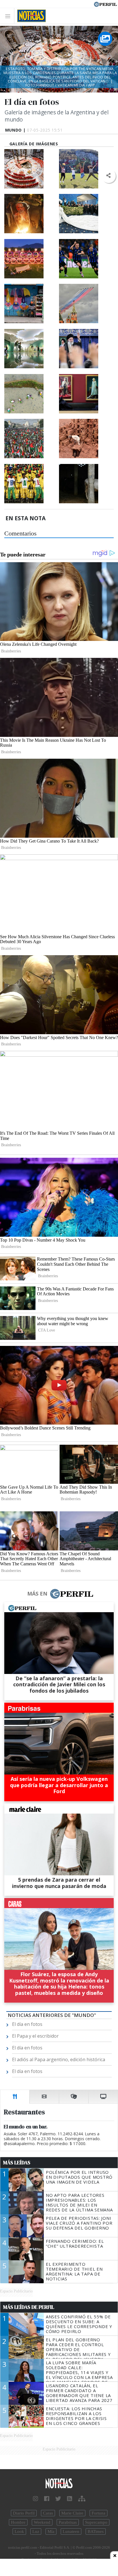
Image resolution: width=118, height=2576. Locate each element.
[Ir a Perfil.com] (105, 4)
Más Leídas (17, 2163)
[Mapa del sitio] (82, 2499)
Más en (37, 1594)
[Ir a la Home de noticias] (59, 2484)
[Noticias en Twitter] (58, 2499)
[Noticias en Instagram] (36, 2499)
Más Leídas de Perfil (29, 2307)
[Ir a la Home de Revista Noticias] (30, 16)
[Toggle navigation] (9, 16)
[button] (108, 176)
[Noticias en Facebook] (47, 2499)
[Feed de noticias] (70, 2499)
